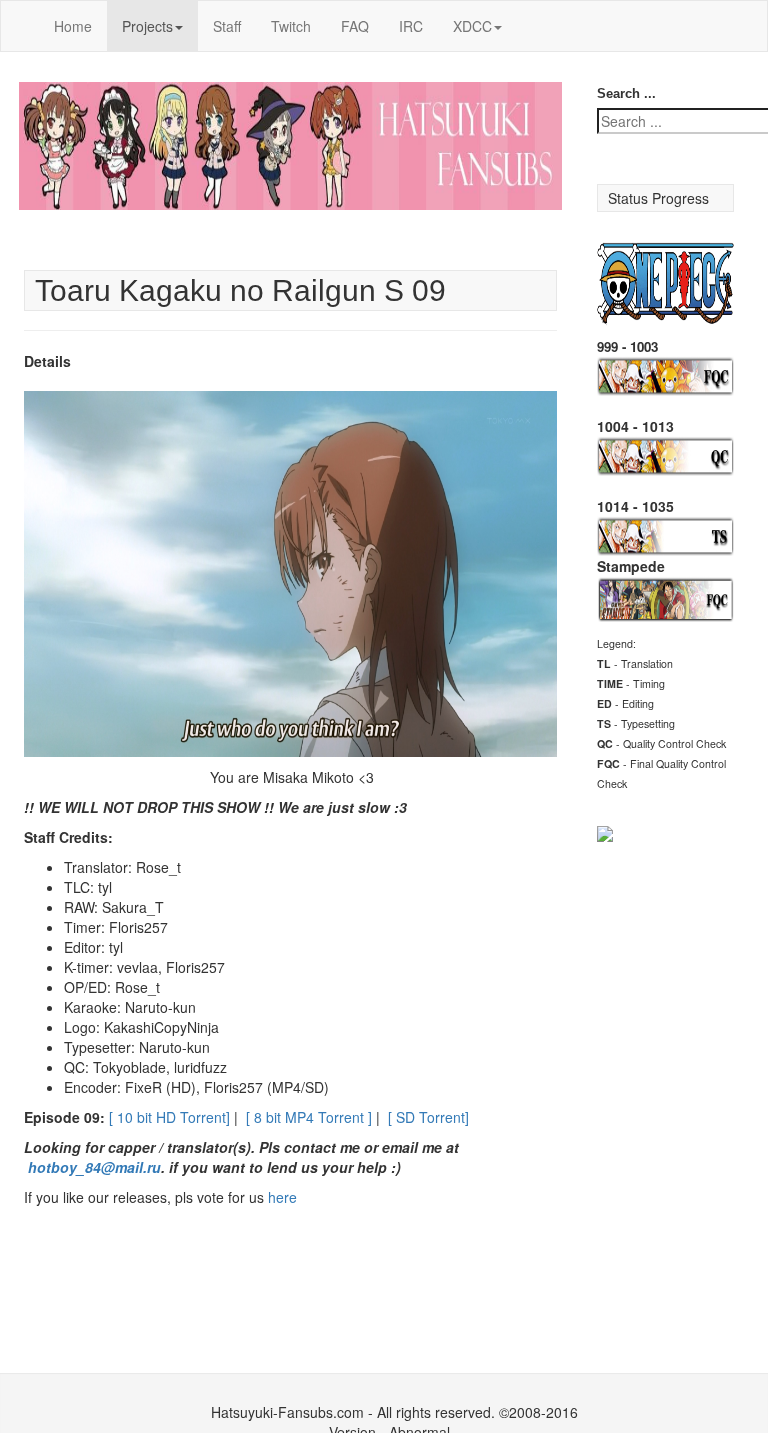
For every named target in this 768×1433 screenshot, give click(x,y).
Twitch (291, 26)
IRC (411, 26)
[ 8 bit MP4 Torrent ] (309, 1117)
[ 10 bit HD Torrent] (169, 1117)
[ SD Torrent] (428, 1117)
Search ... (626, 93)
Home (73, 26)
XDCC (472, 26)
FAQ (355, 26)
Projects (147, 26)
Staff (227, 26)
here (282, 1197)
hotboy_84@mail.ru (94, 1167)
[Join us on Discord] (605, 832)
